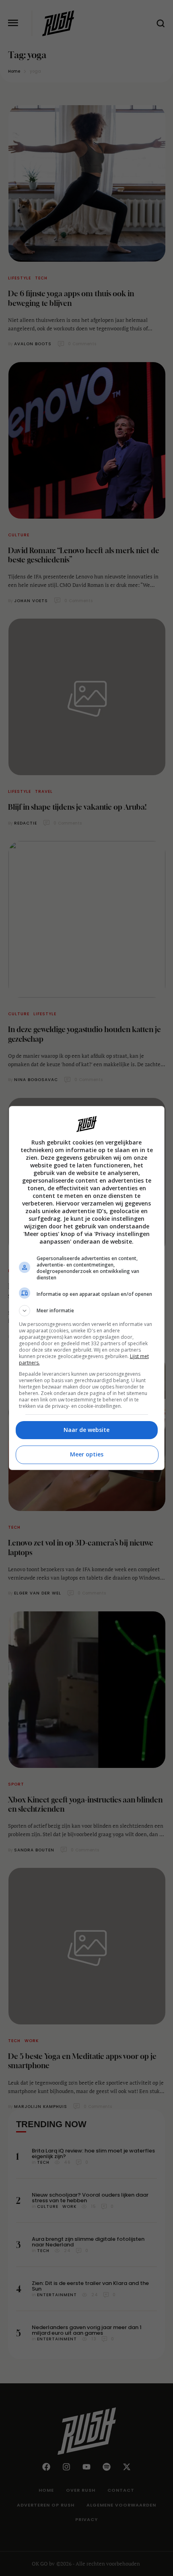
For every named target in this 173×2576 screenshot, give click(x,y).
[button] (87, 1311)
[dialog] (87, 1288)
